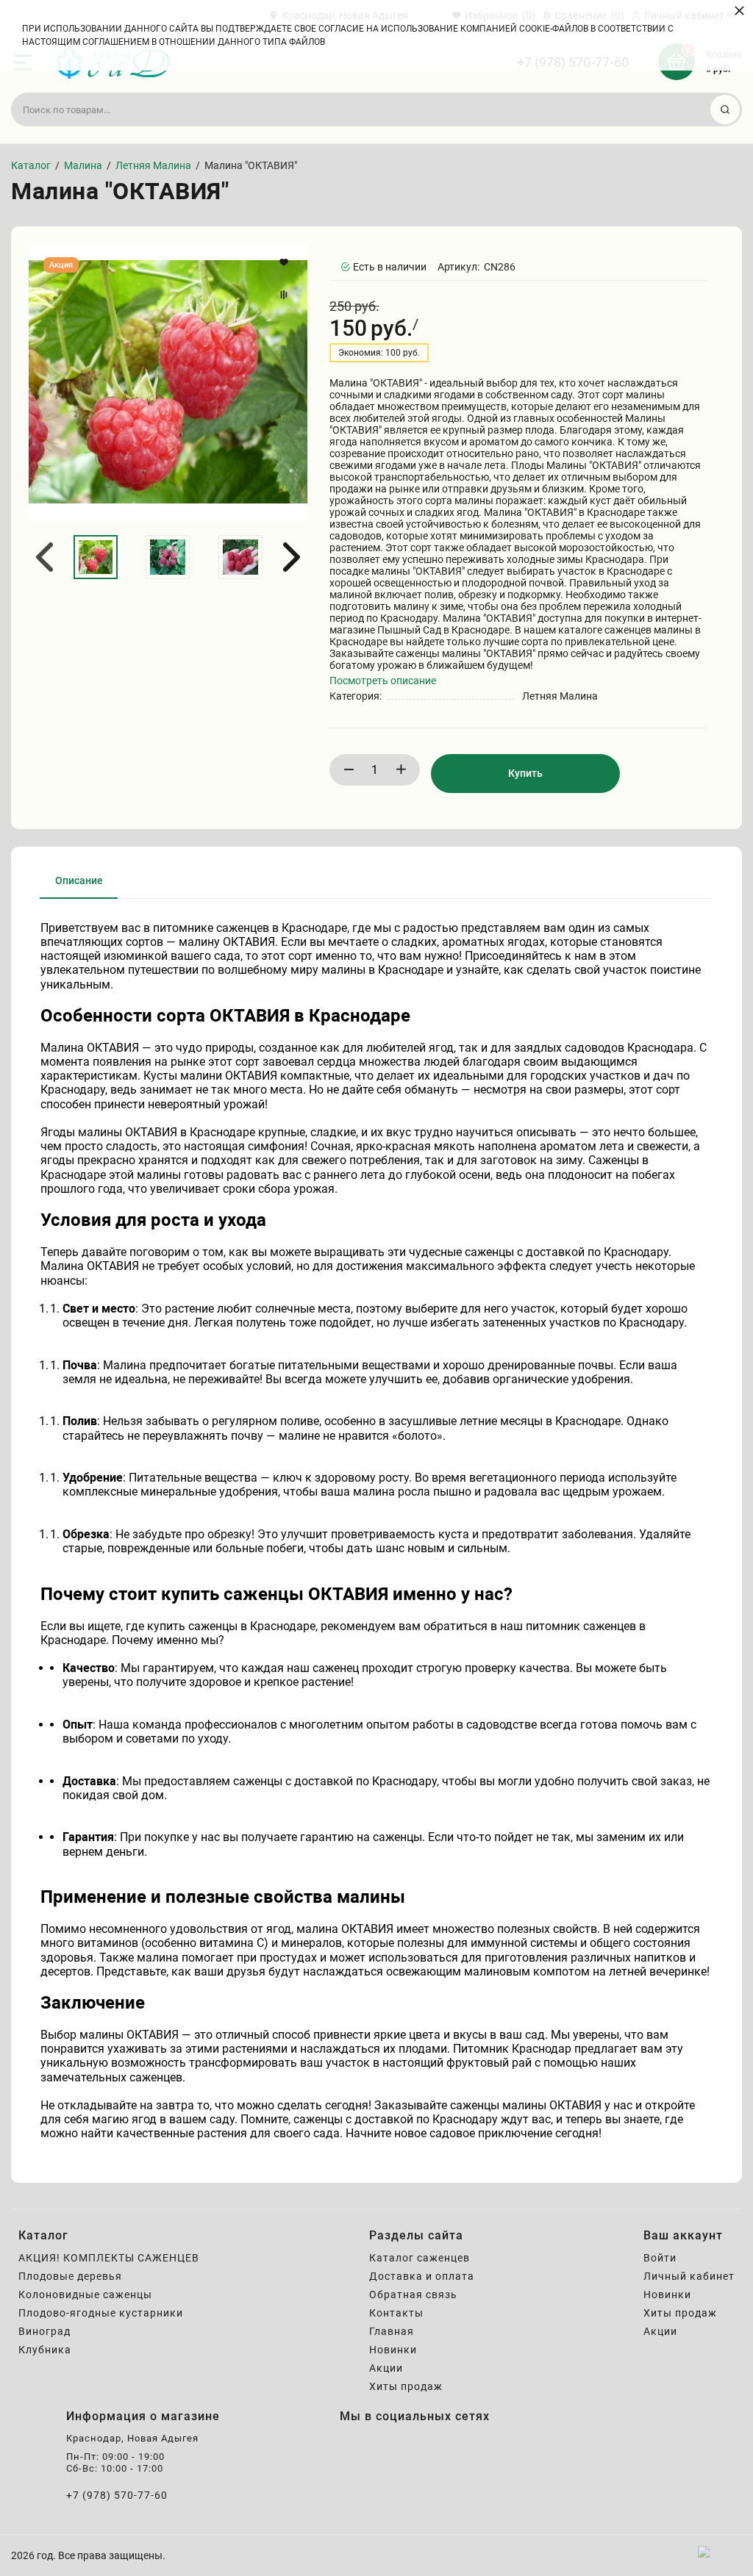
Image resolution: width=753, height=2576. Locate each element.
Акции (386, 2368)
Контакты (396, 2313)
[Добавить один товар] (401, 770)
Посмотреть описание (383, 681)
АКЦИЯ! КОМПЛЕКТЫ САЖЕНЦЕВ (109, 2258)
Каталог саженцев (420, 2258)
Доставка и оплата (422, 2276)
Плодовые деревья (70, 2276)
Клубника (45, 2350)
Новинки (393, 2350)
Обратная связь (413, 2295)
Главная (392, 2331)
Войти (660, 2258)
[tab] (79, 886)
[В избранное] (286, 262)
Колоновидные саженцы (85, 2295)
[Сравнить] (286, 295)
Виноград (44, 2331)
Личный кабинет (689, 2276)
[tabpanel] (376, 1531)
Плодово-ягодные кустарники (101, 2313)
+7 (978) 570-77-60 (117, 2495)
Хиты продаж (406, 2386)
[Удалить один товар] (349, 770)
